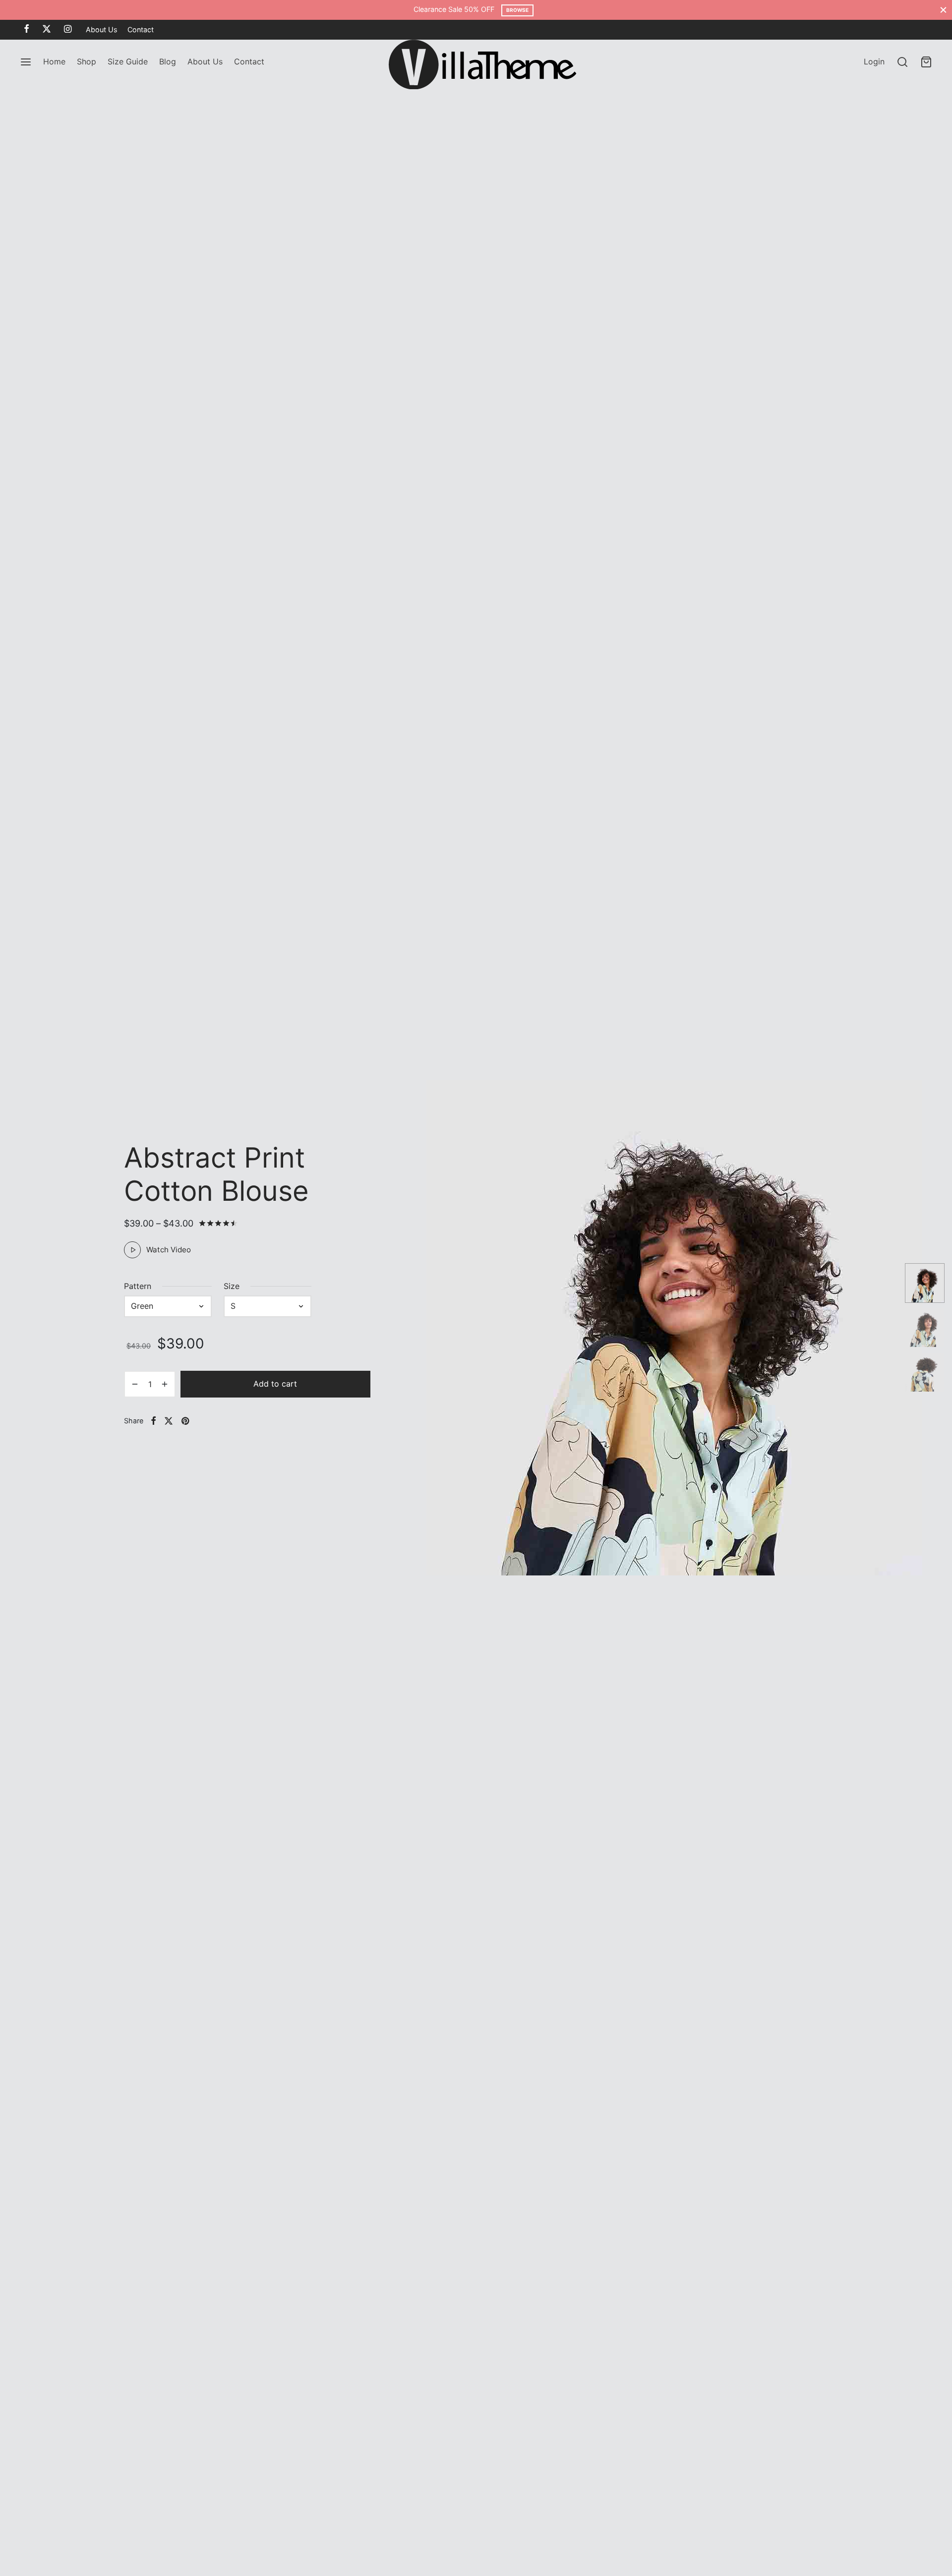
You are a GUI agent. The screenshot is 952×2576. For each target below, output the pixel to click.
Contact (141, 29)
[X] (47, 29)
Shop (87, 61)
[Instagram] (68, 29)
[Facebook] (27, 29)
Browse (517, 10)
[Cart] (926, 62)
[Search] (902, 62)
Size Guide (128, 61)
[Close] (943, 10)
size (232, 1286)
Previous (417, 1328)
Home (54, 61)
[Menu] (26, 62)
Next (887, 1328)
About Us (102, 29)
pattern (138, 1286)
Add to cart (275, 1384)
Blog (168, 61)
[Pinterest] (185, 1421)
